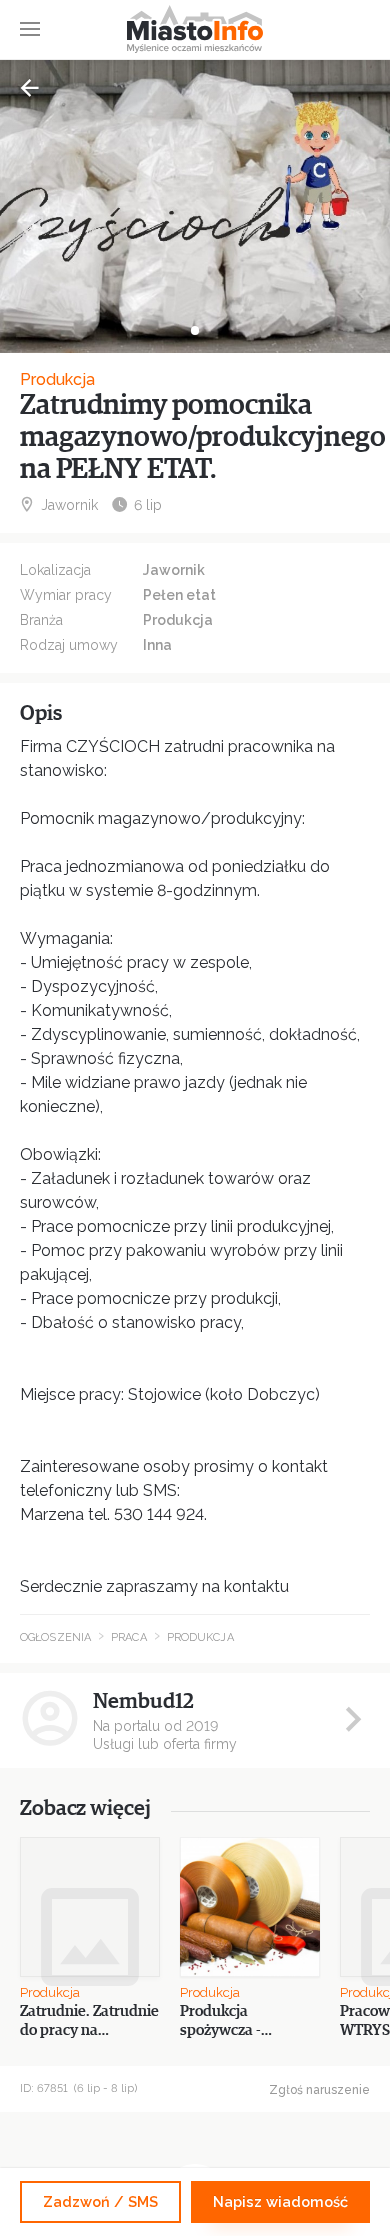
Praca (129, 1637)
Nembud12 (143, 1701)
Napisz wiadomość (280, 2201)
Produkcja (57, 379)
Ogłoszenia (55, 1637)
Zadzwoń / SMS (100, 2201)
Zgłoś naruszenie (319, 2090)
